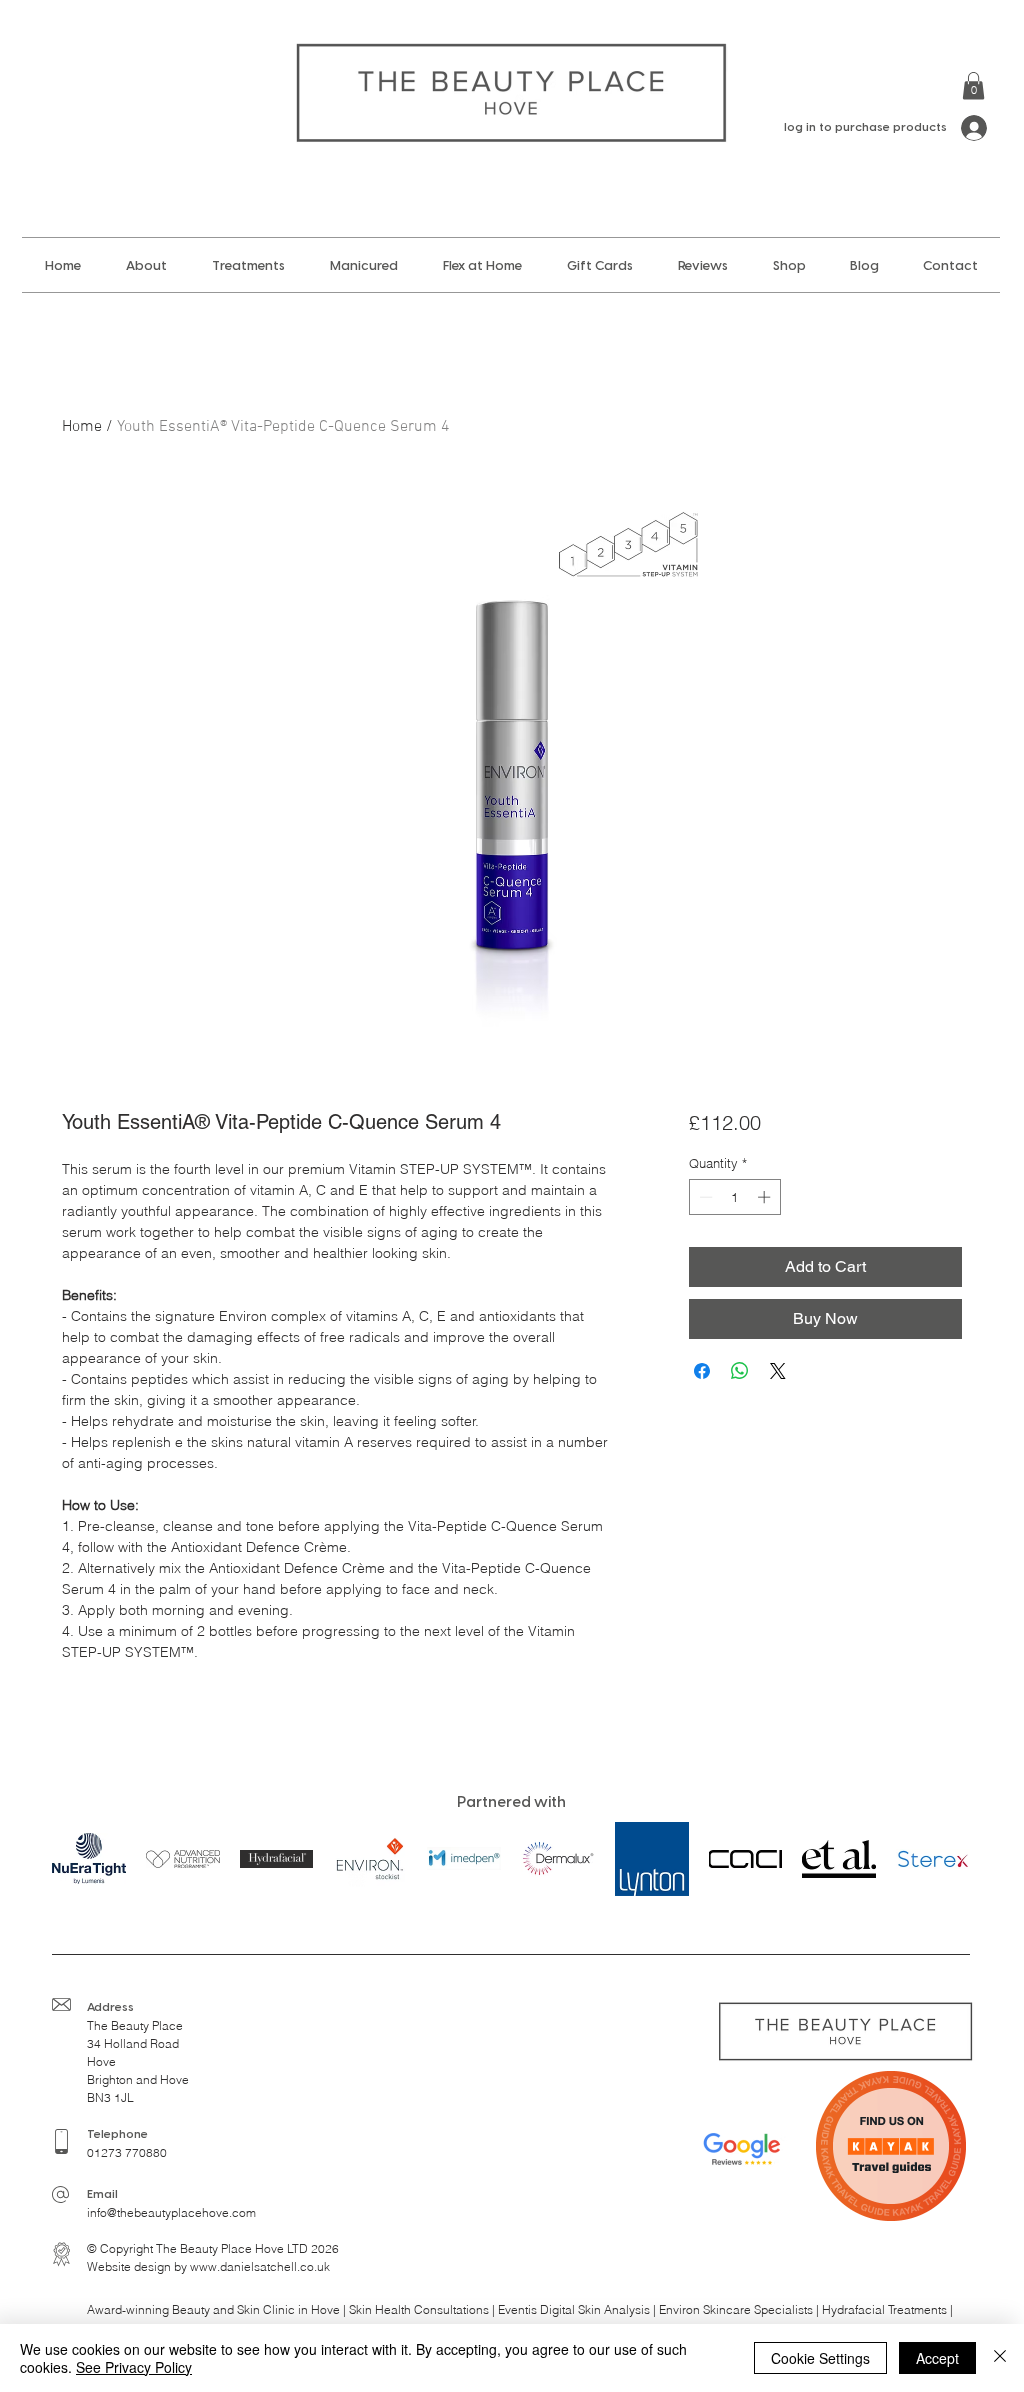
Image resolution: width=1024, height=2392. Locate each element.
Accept (937, 2358)
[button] (973, 85)
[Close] (1000, 2358)
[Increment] (766, 1197)
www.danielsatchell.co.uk (260, 2266)
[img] (183, 1858)
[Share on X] (778, 1371)
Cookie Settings (820, 2358)
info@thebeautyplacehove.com (171, 2212)
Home (82, 427)
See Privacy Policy (134, 2367)
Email (102, 2194)
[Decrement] (704, 1197)
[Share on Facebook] (702, 1371)
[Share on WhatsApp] (740, 1371)
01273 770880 (127, 2152)
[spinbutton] (734, 1197)
